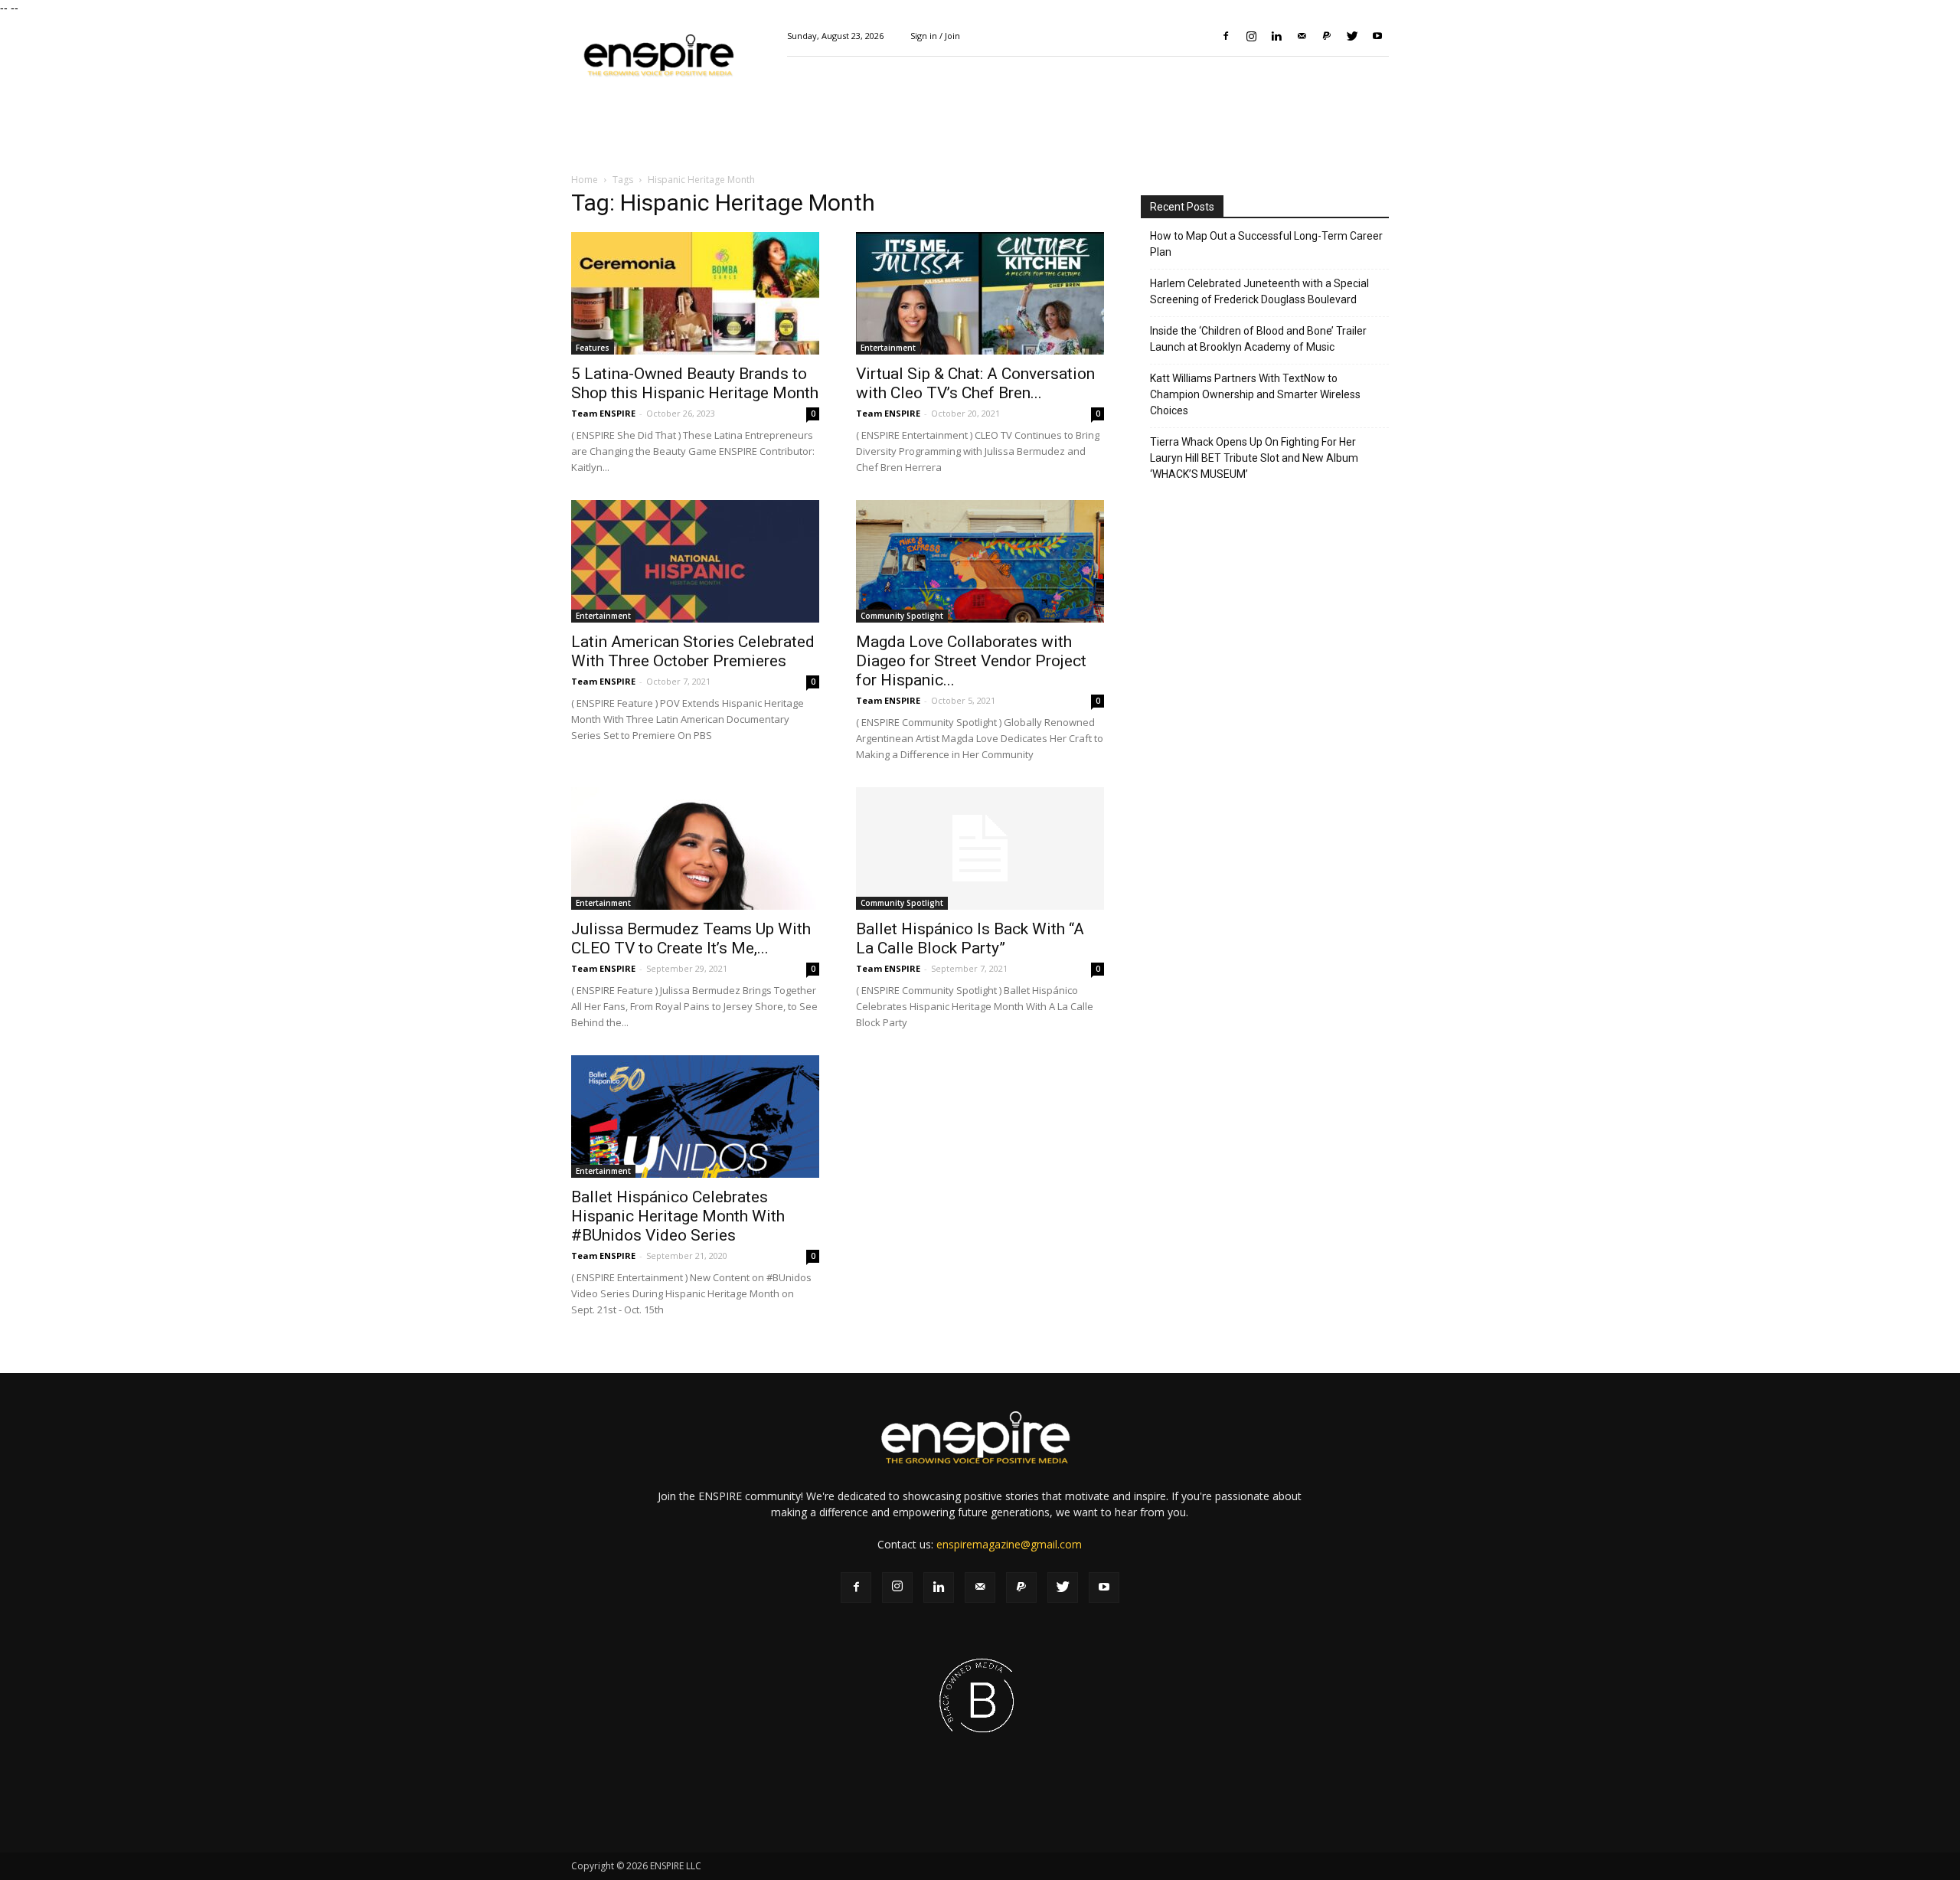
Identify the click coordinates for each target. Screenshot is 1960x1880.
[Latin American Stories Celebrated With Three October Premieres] (695, 561)
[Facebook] (1226, 36)
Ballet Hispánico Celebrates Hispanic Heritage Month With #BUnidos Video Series (678, 1216)
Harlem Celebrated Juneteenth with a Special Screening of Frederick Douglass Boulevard (1259, 291)
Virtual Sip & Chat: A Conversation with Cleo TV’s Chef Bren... (975, 383)
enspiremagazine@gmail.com (1009, 1544)
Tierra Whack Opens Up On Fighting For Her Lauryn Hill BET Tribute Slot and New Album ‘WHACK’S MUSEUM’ (1254, 458)
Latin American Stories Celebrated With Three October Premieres (693, 651)
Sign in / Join (935, 36)
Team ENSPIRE (603, 413)
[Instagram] (1251, 36)
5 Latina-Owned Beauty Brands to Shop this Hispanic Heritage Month (695, 383)
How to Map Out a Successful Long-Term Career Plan (1266, 244)
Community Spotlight (902, 616)
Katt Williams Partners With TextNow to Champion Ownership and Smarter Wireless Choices (1255, 394)
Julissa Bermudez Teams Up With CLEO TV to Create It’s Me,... (691, 938)
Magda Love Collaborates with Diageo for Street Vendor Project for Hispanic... (971, 661)
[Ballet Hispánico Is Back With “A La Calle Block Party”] (980, 848)
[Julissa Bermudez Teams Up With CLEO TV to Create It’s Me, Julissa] (695, 848)
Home (585, 180)
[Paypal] (1327, 36)
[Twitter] (1352, 36)
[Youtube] (1377, 36)
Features (593, 348)
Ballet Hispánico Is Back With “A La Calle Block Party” (970, 938)
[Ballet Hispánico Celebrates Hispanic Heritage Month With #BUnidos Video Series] (695, 1117)
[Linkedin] (1276, 36)
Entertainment (888, 348)
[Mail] (1302, 36)
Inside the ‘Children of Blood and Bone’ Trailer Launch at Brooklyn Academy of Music (1258, 339)
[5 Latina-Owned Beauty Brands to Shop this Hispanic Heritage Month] (695, 293)
